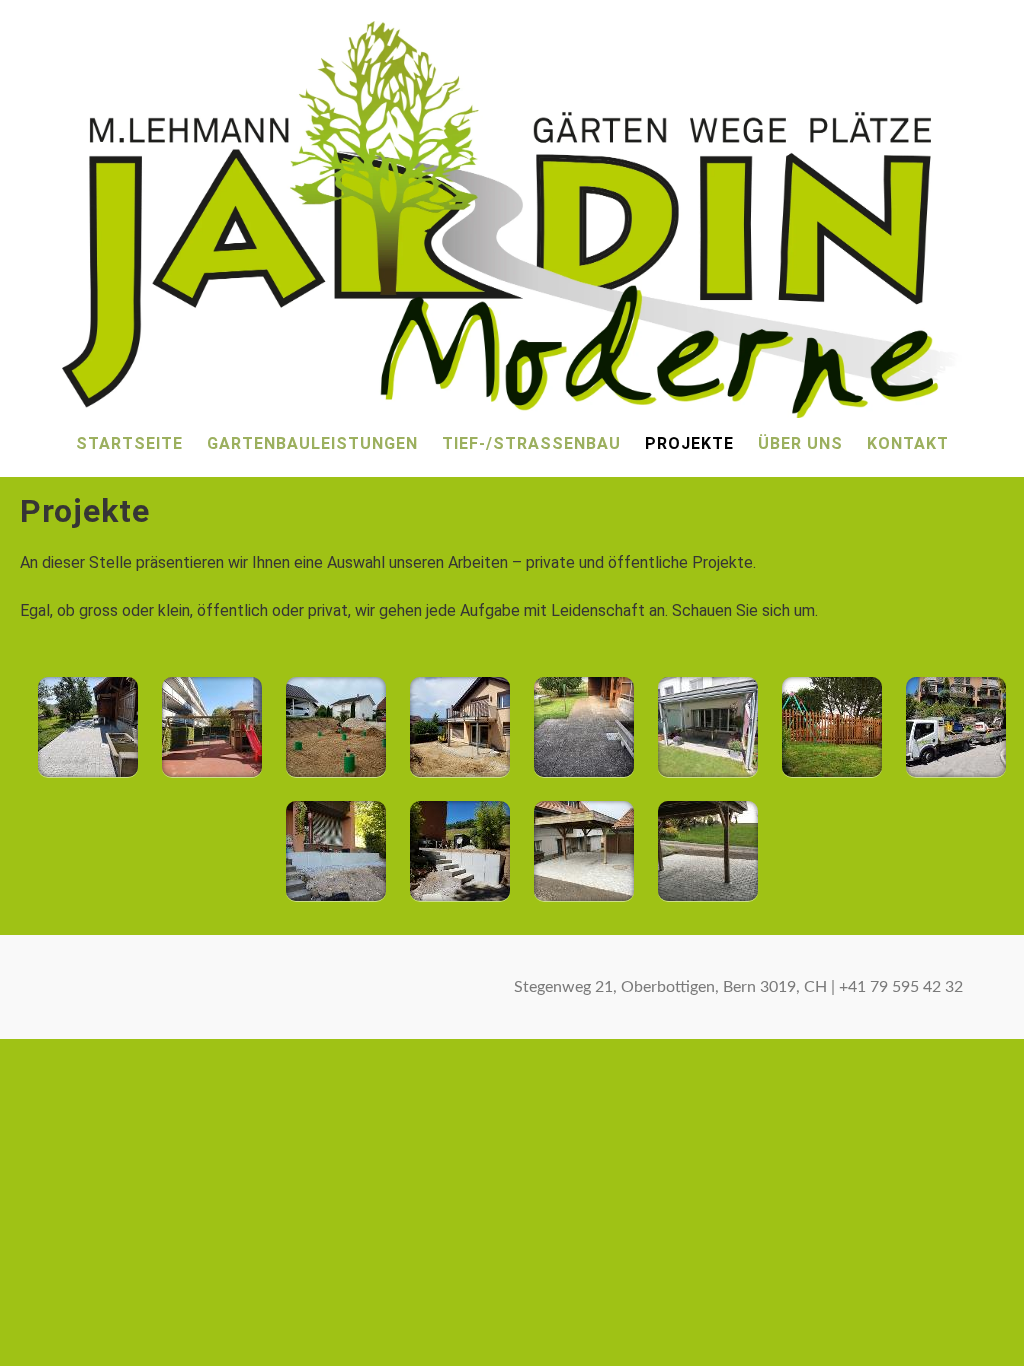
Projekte (689, 443)
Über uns (800, 443)
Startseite (129, 443)
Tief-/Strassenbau (531, 443)
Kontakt (908, 443)
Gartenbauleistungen (312, 443)
